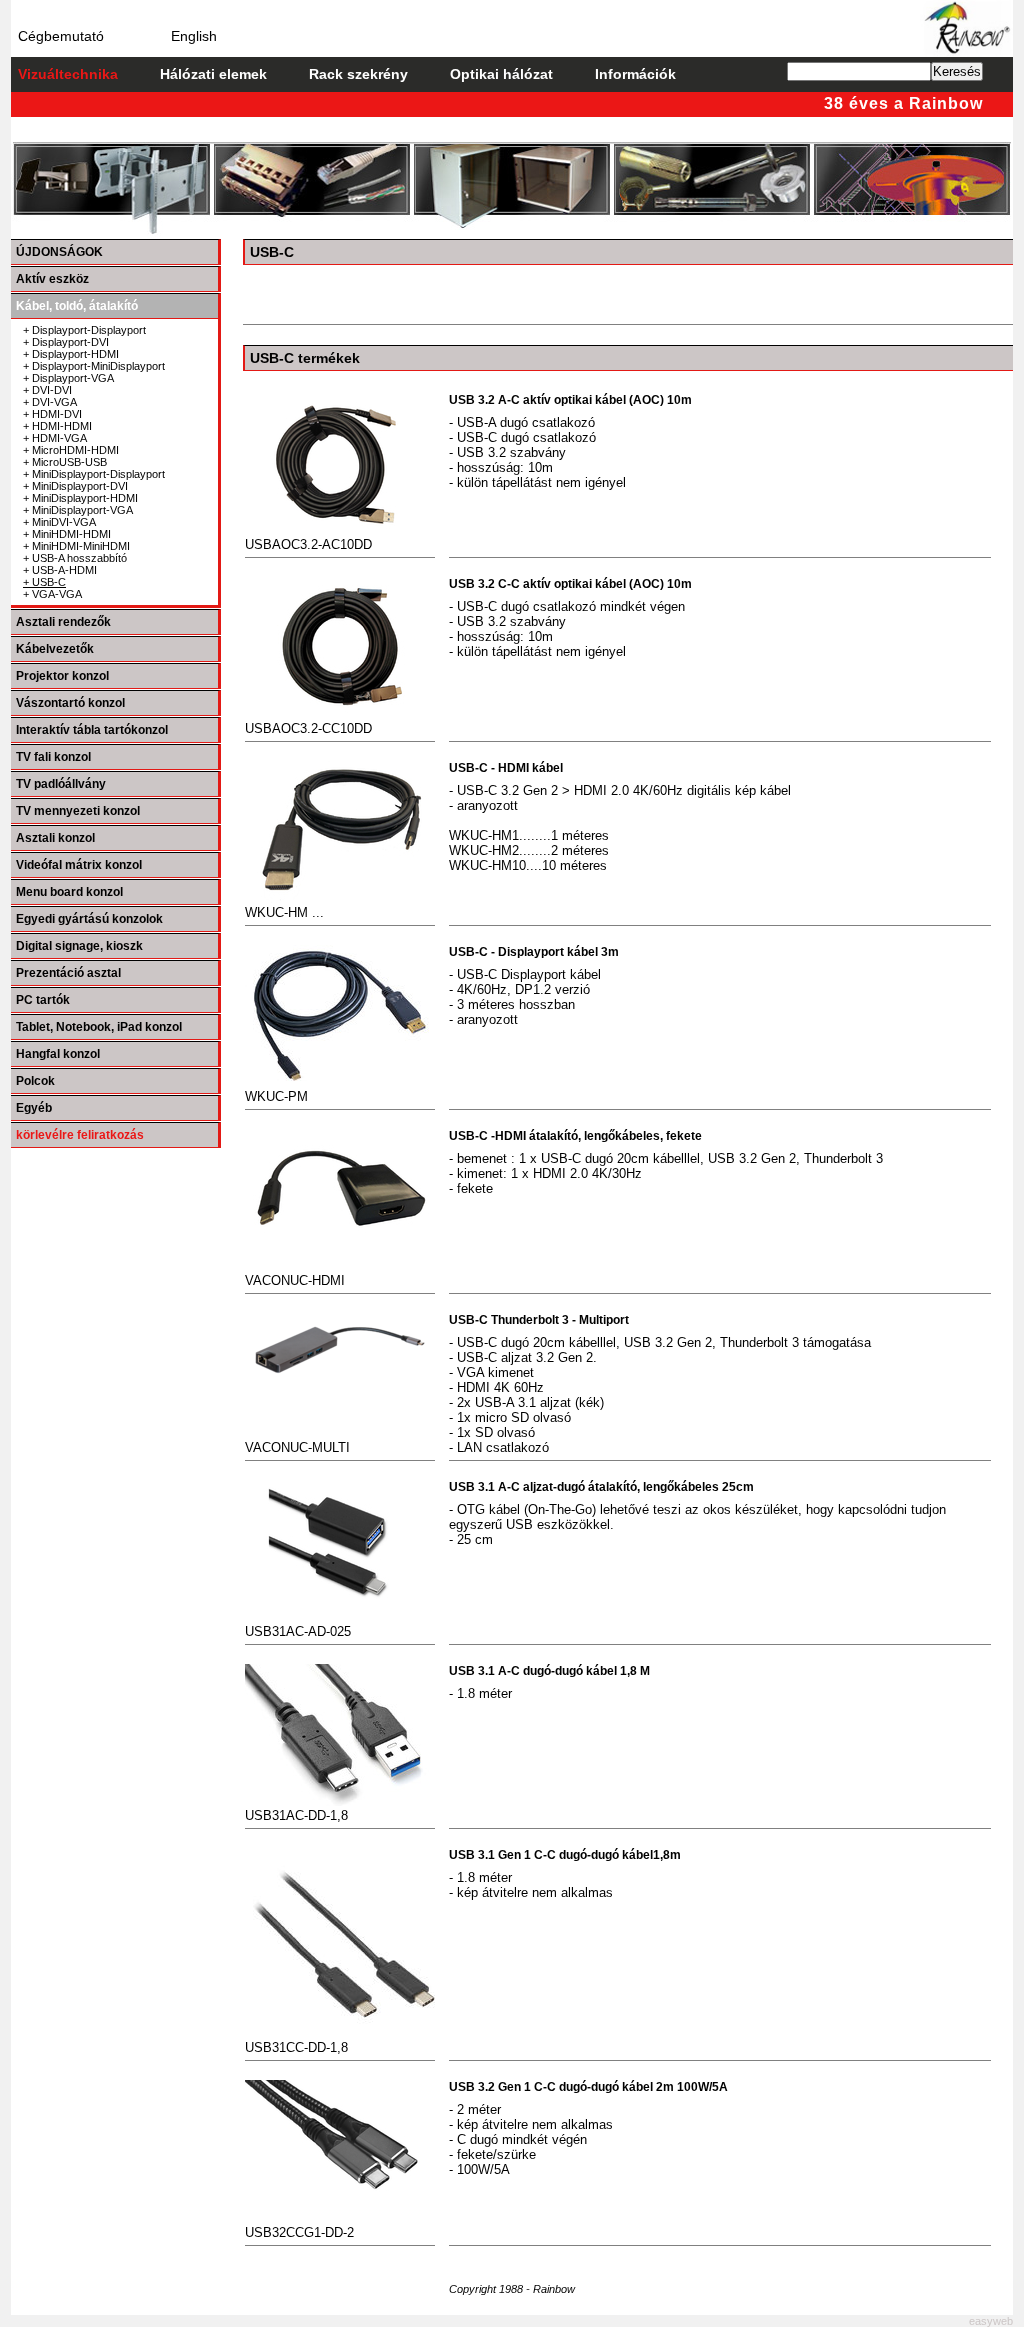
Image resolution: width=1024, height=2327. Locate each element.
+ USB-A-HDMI (60, 570)
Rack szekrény (358, 74)
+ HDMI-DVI (52, 414)
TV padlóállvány (61, 784)
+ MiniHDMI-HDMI (67, 534)
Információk (635, 74)
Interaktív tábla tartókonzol (92, 730)
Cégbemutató (61, 36)
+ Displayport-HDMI (71, 354)
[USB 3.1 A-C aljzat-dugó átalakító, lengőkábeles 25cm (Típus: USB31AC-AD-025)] (340, 1487)
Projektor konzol (62, 676)
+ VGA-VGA (52, 594)
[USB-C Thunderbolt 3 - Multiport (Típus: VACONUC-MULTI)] (340, 1320)
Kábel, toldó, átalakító (77, 306)
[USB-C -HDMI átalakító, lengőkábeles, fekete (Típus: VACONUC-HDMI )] (340, 1136)
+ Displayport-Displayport (84, 330)
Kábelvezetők (55, 649)
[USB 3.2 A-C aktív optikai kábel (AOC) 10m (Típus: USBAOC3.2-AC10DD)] (340, 400)
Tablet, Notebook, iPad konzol (99, 1027)
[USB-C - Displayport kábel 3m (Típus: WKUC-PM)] (340, 952)
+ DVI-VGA (50, 402)
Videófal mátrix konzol (79, 865)
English (194, 36)
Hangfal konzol (58, 1054)
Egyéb (34, 1108)
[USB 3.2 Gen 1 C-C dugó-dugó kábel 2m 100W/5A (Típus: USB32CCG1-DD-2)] (340, 2087)
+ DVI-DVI (47, 390)
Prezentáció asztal (68, 973)
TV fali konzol (53, 757)
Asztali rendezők (63, 622)
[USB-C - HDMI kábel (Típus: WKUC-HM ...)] (340, 768)
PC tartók (43, 1000)
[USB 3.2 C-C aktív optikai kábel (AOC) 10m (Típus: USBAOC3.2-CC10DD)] (340, 584)
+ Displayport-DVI (66, 342)
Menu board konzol (69, 892)
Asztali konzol (55, 838)
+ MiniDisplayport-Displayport (94, 474)
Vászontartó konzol (70, 703)
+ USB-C (44, 582)
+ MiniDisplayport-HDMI (80, 498)
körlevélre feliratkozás (80, 1135)
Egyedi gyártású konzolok (89, 919)
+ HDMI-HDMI (57, 426)
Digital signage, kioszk (79, 946)
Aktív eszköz (52, 279)
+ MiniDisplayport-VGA (78, 510)
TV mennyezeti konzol (78, 811)
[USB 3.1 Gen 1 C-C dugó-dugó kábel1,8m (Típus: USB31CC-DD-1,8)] (340, 1855)
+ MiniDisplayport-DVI (75, 486)
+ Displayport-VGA (68, 378)
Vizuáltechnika (68, 74)
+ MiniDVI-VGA (59, 522)
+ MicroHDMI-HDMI (71, 450)
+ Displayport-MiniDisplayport (94, 366)
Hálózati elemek (213, 74)
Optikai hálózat (501, 74)
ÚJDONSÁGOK (59, 252)
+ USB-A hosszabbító (75, 558)
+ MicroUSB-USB (65, 462)
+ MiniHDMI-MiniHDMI (76, 546)
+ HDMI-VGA (55, 438)
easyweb (991, 2321)
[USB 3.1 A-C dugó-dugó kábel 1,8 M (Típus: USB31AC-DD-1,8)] (340, 1671)
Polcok (35, 1081)
